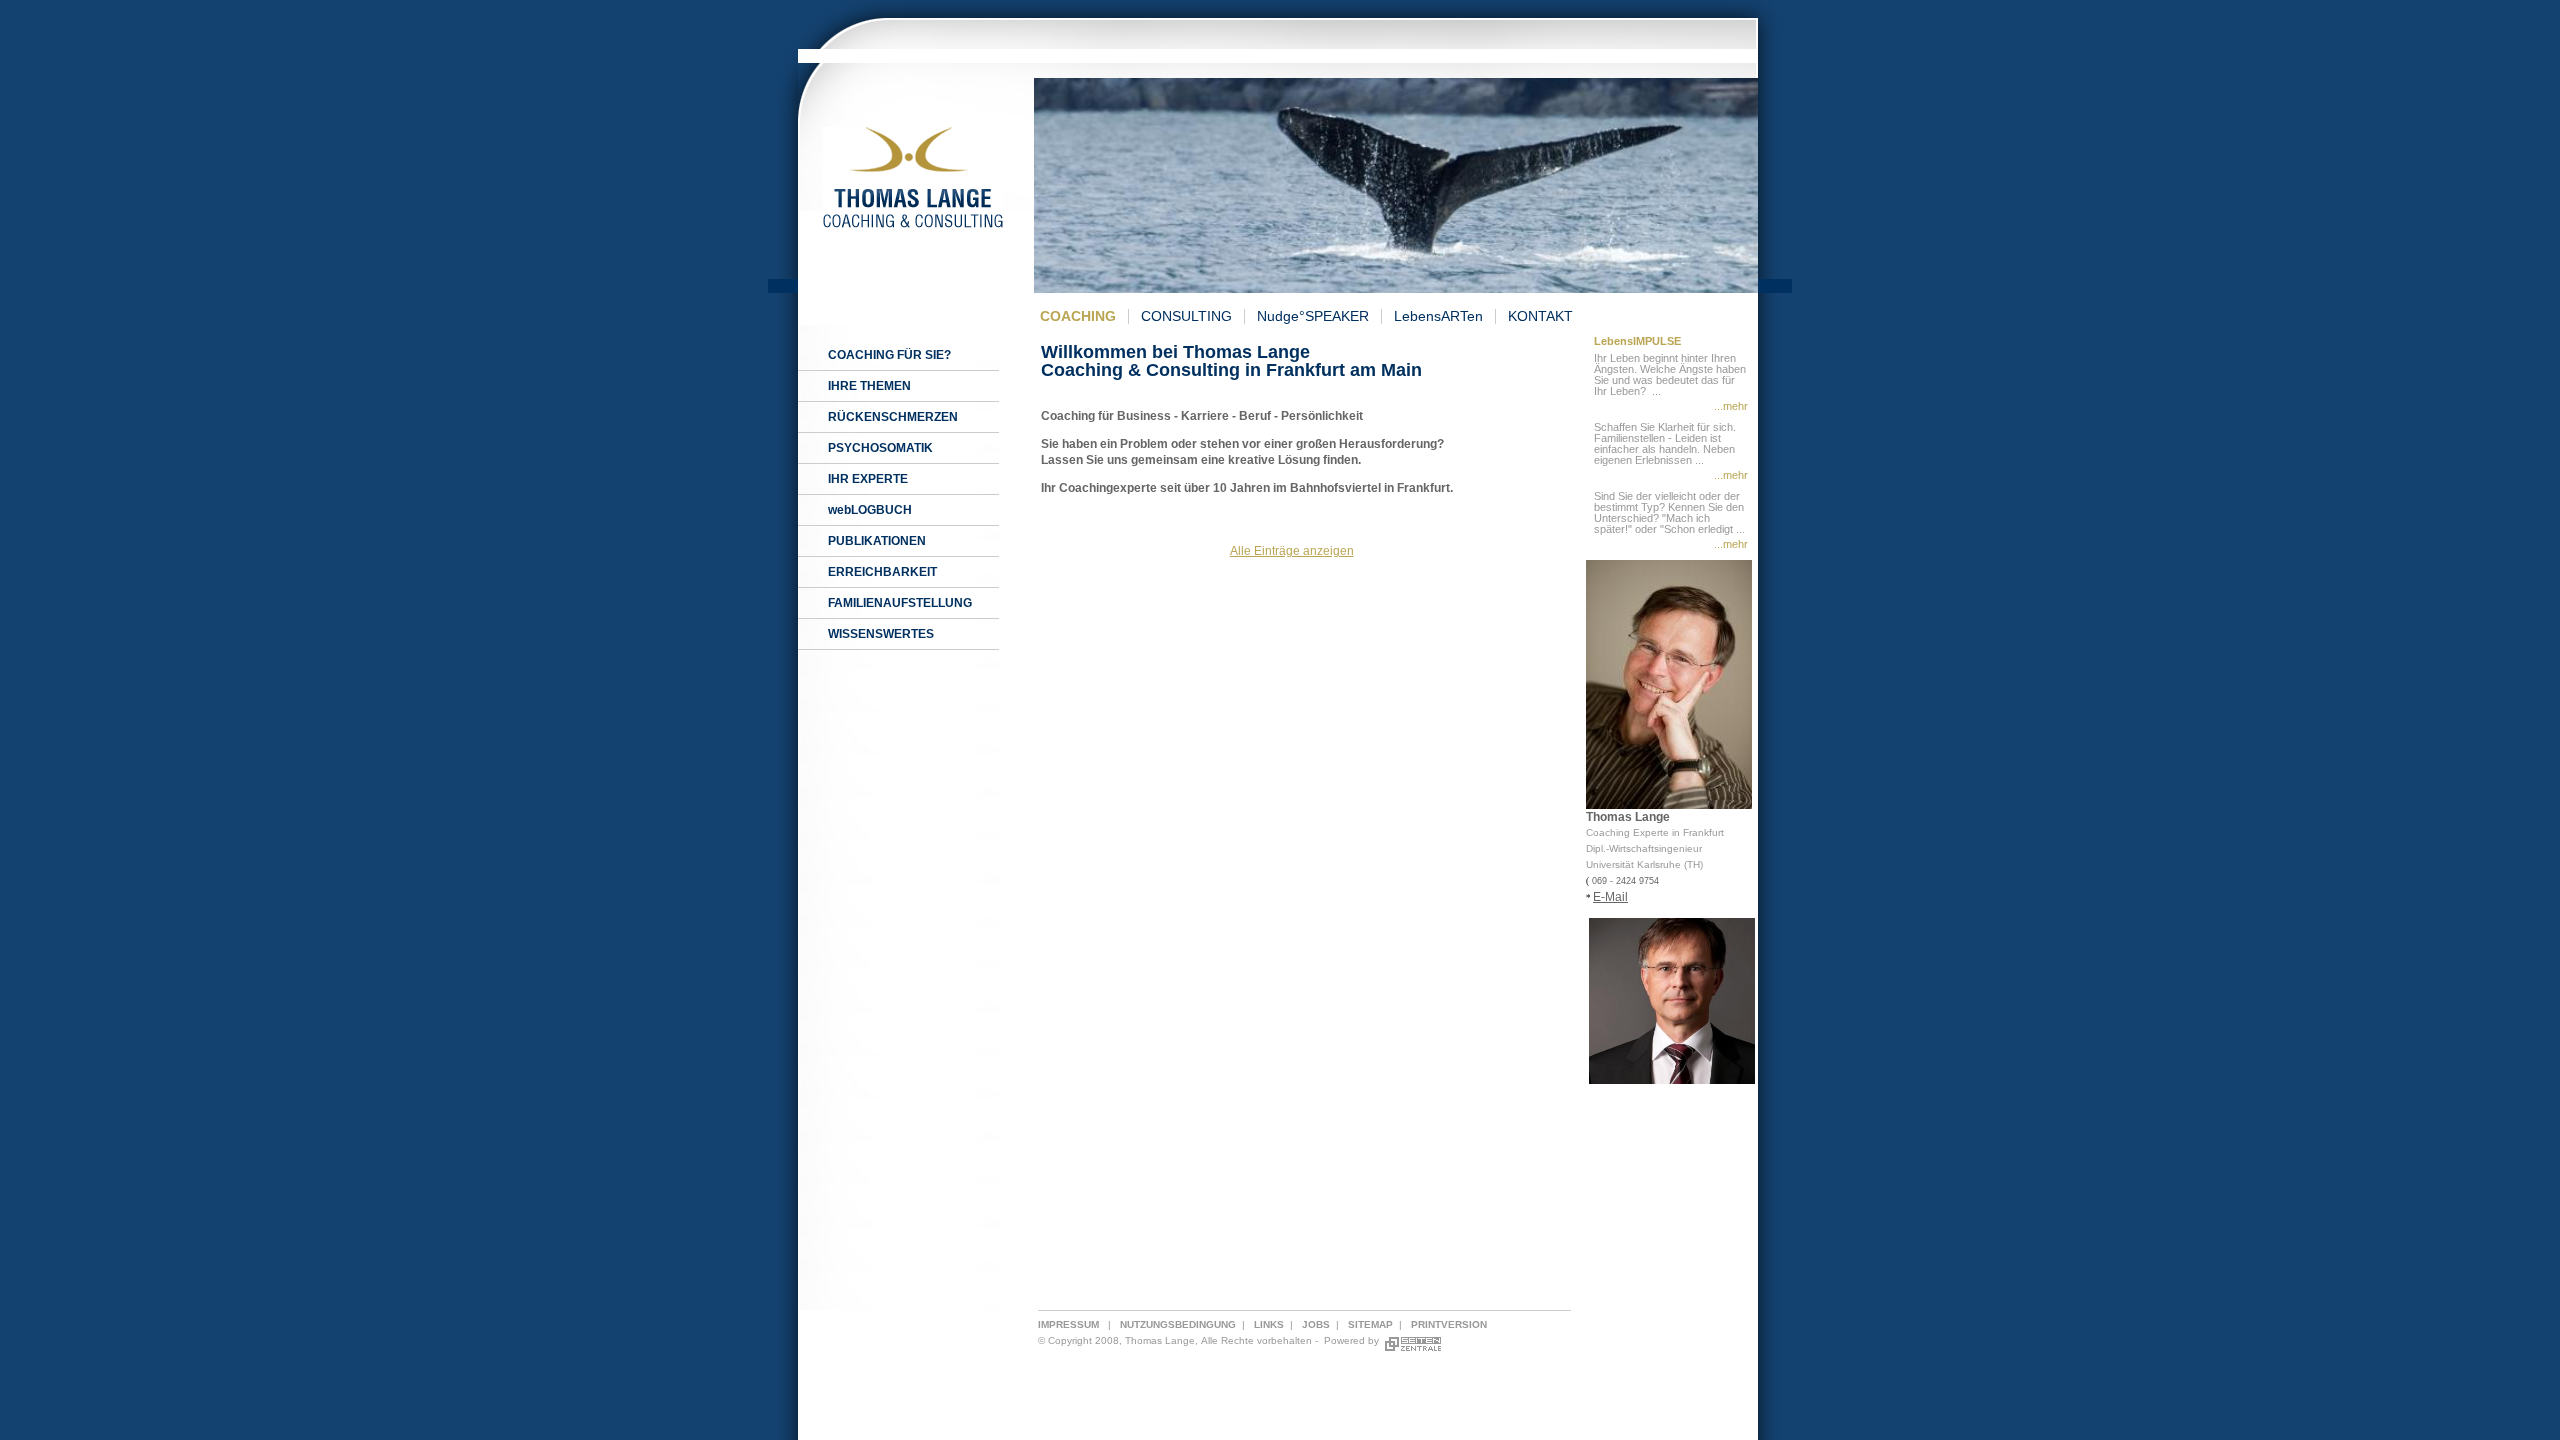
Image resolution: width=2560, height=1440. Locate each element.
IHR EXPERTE (868, 479)
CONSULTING (1186, 316)
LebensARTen (1438, 316)
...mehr (1731, 406)
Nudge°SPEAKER (1313, 316)
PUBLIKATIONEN (877, 541)
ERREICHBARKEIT (882, 572)
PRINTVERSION (1449, 1324)
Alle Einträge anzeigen (1292, 551)
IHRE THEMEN (869, 386)
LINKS (1269, 1324)
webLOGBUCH (870, 510)
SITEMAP (1370, 1324)
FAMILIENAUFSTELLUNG (900, 603)
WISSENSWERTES (881, 634)
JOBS (1316, 1324)
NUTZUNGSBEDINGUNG (1178, 1324)
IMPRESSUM (1068, 1324)
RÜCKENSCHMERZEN (893, 417)
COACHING (1078, 316)
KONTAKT (1540, 316)
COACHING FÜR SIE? (889, 355)
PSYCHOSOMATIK (880, 448)
